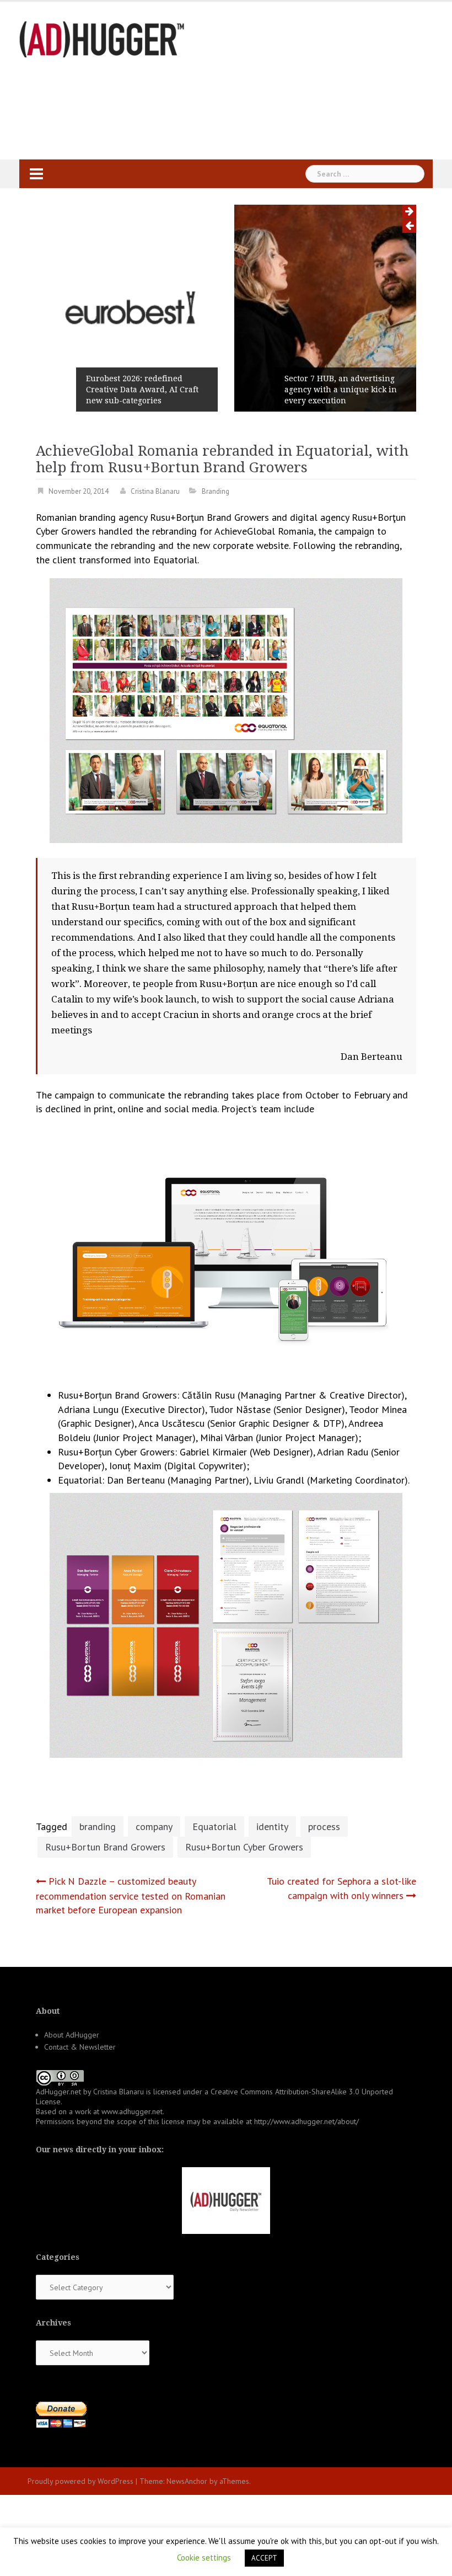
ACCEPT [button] (264, 2558)
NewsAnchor (187, 2481)
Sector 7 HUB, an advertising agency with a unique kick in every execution (341, 390)
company (154, 1826)
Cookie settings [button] (204, 2558)
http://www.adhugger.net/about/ (306, 2121)
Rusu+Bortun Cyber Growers (244, 1847)
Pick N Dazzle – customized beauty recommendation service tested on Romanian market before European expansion (131, 1895)
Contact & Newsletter (80, 2047)
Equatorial (214, 1826)
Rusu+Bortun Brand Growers (105, 1847)
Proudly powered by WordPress (80, 2481)
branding (98, 1826)
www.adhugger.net (132, 2111)
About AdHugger (72, 2035)
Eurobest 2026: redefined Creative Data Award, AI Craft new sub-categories (142, 390)
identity (272, 1826)
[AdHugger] (102, 38)
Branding (216, 491)
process (324, 1826)
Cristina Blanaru (155, 491)
